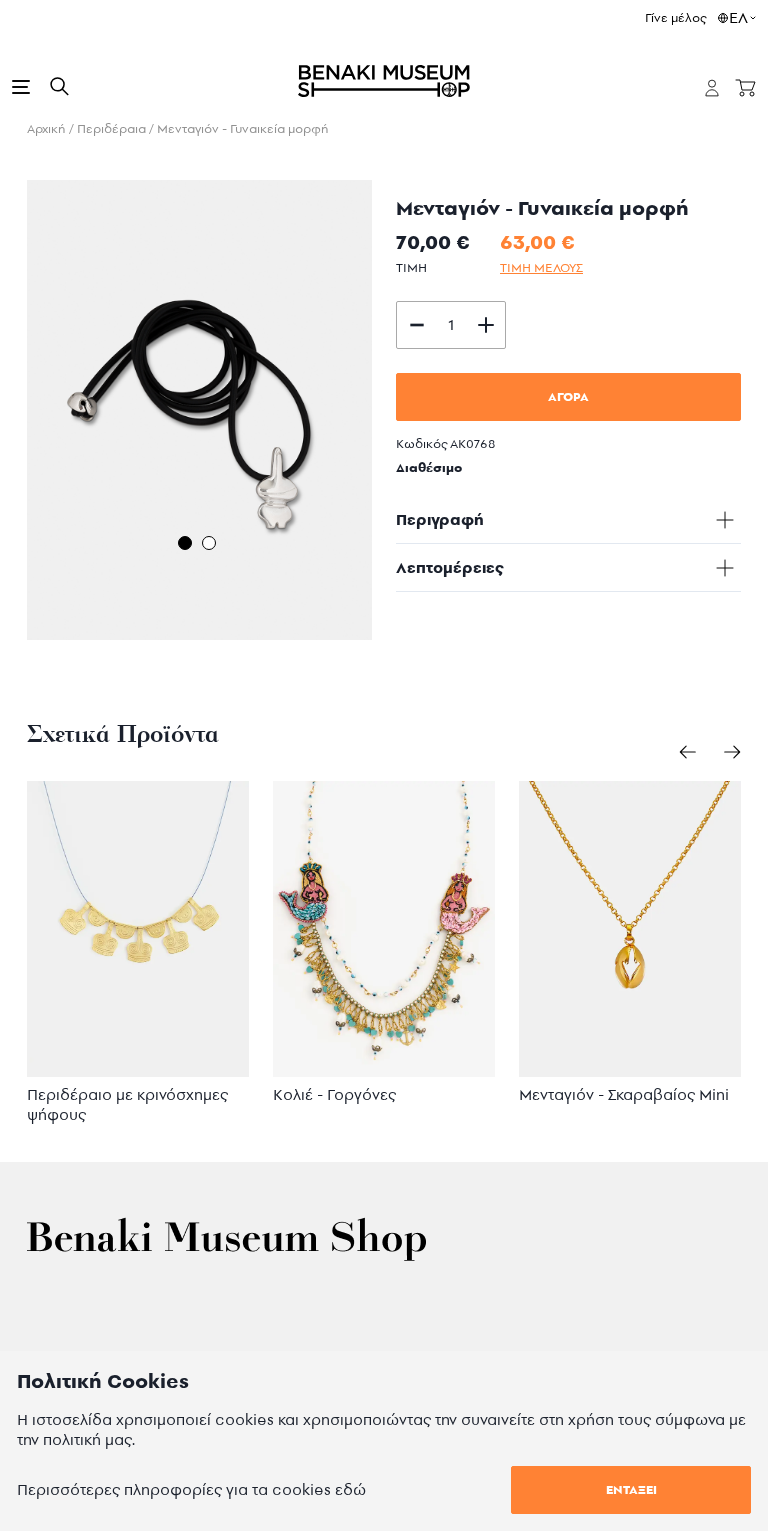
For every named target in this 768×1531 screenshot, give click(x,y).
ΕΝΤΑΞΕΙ (631, 1489)
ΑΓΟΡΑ (568, 396)
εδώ (350, 1489)
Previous (12, 414)
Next (387, 414)
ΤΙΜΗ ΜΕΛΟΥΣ (541, 267)
